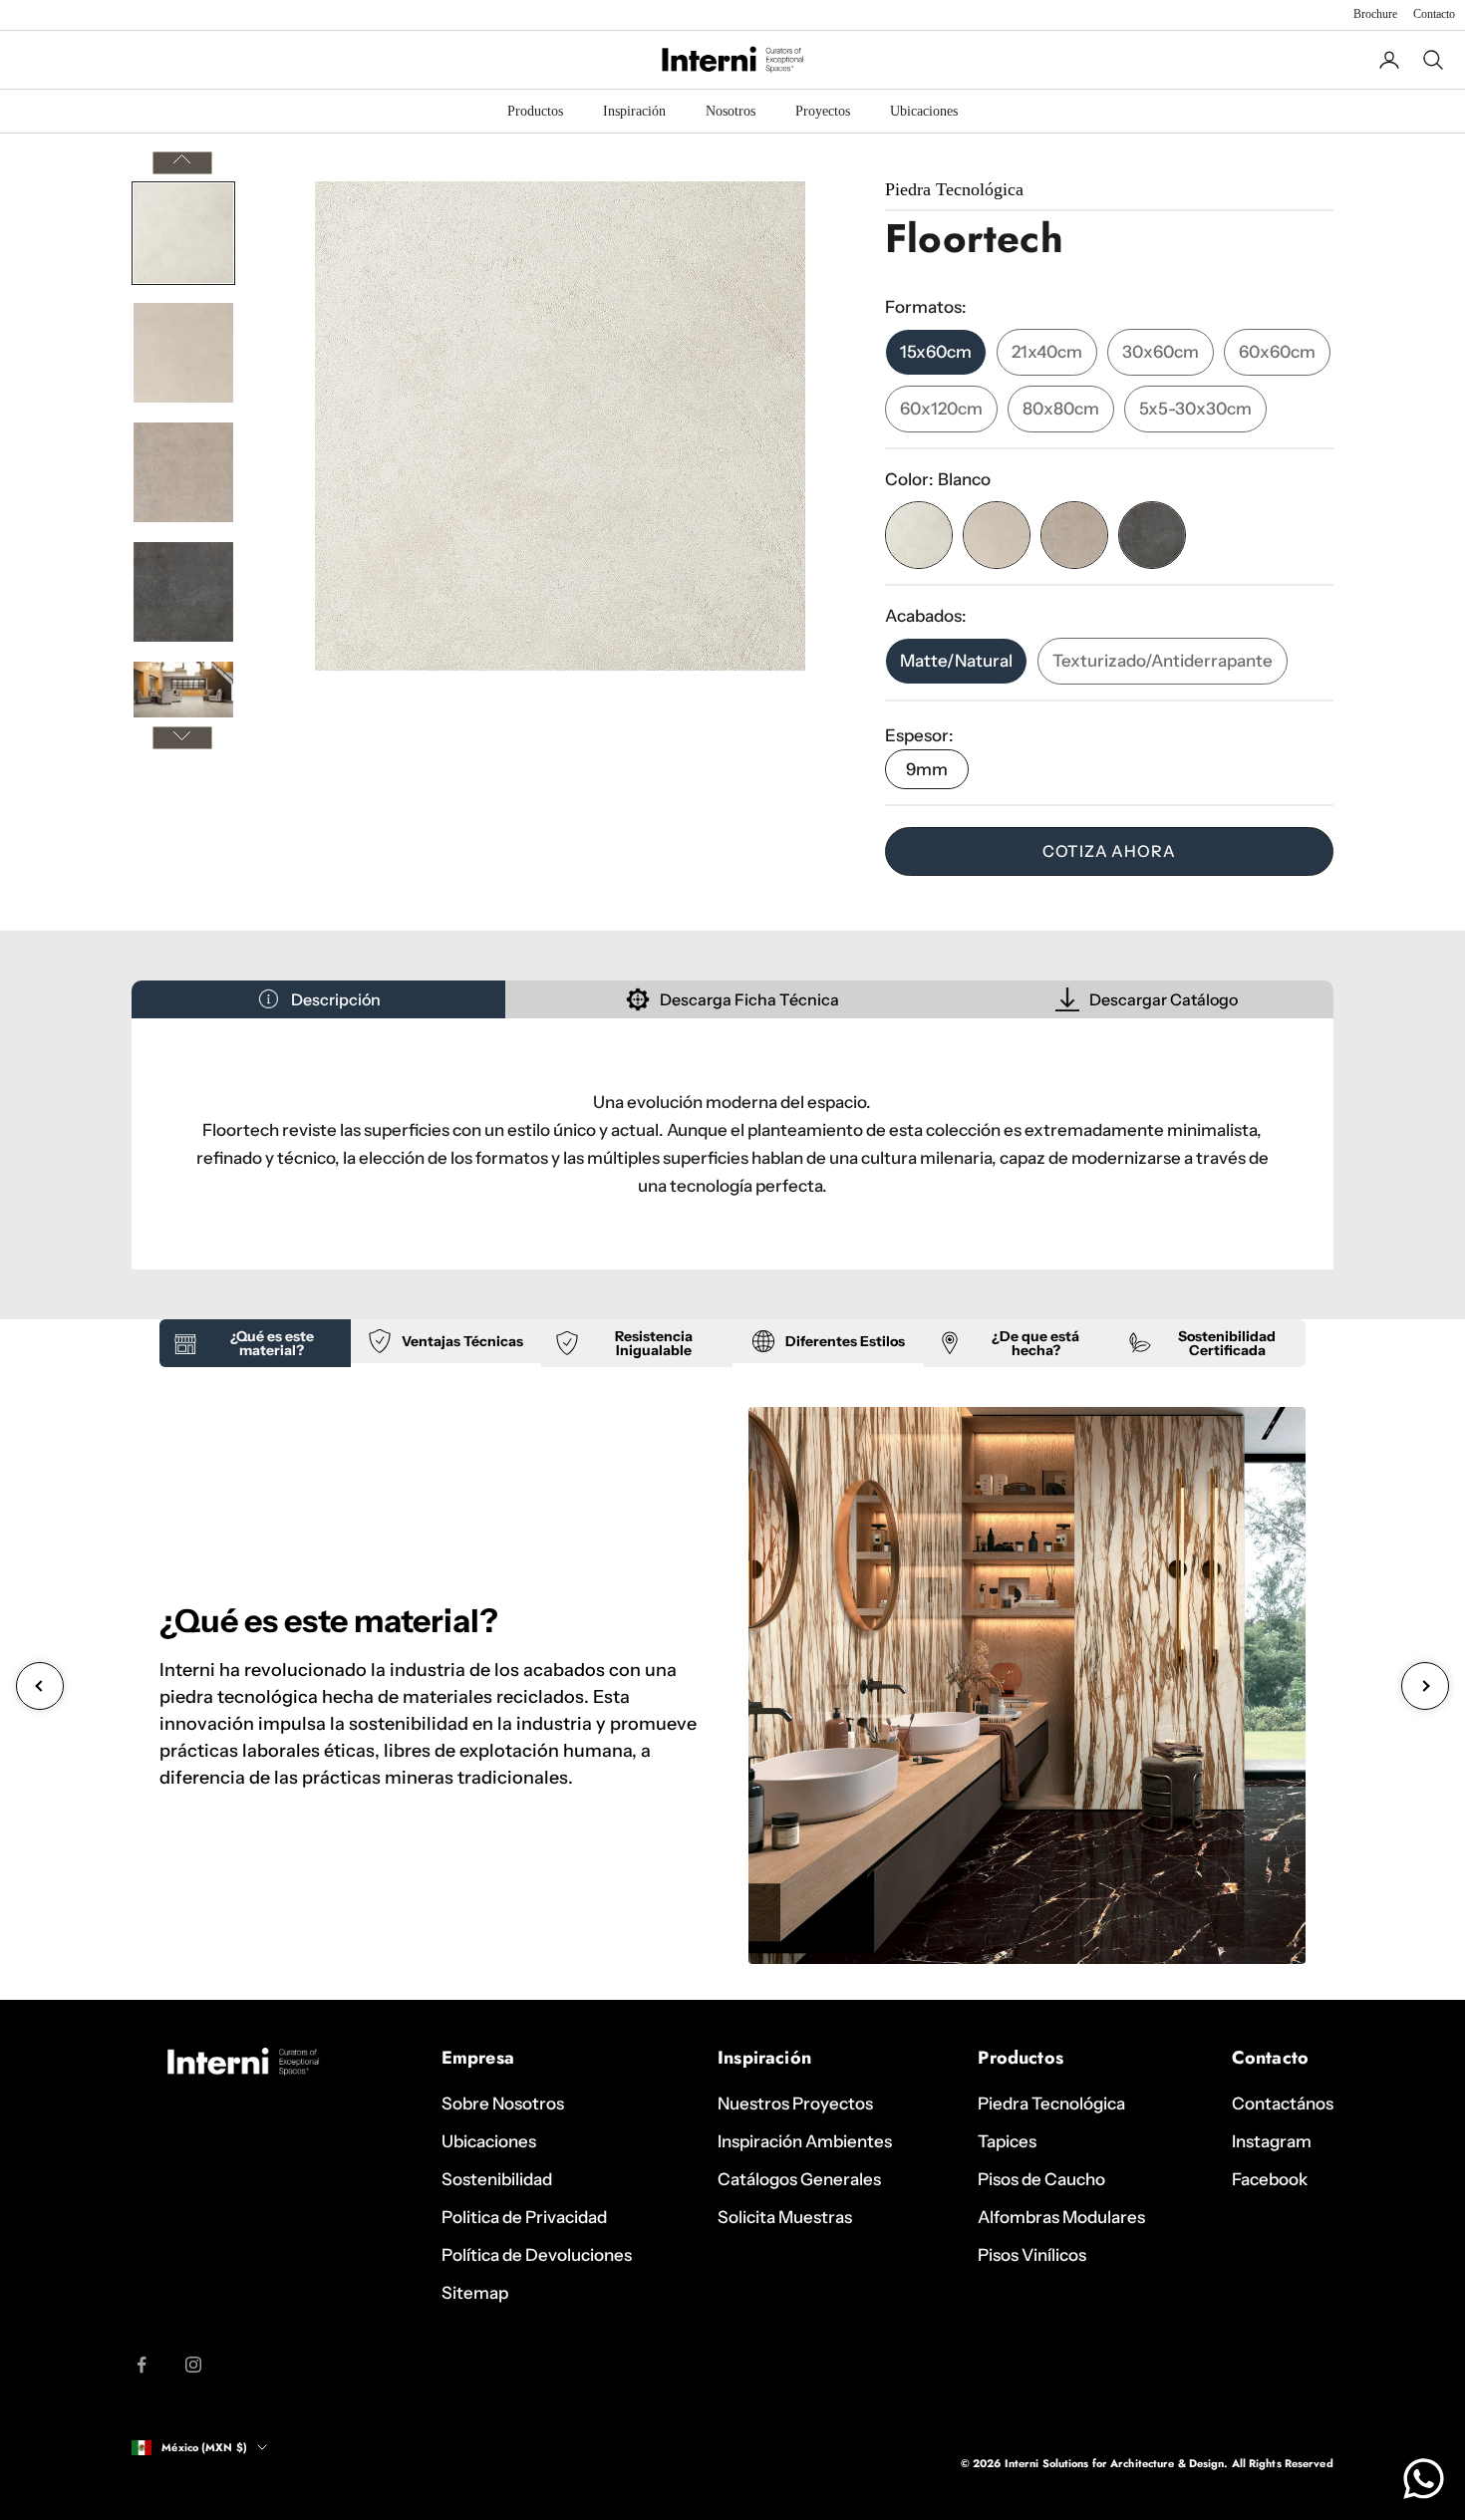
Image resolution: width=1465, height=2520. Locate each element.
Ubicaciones (924, 111)
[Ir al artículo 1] (183, 233)
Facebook (1270, 2179)
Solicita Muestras (785, 2217)
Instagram (1272, 2141)
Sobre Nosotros (503, 2103)
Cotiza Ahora (1109, 851)
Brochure (1375, 14)
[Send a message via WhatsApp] (1424, 2479)
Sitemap (475, 2293)
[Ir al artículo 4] (183, 592)
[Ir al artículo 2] (183, 353)
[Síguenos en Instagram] (193, 2365)
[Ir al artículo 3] (183, 472)
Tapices (1007, 2141)
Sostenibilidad (497, 2179)
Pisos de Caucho (1041, 2179)
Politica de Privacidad (524, 2217)
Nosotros (731, 111)
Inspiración (634, 111)
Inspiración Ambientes (805, 2141)
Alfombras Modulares (1061, 2217)
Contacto (1434, 14)
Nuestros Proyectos (795, 2103)
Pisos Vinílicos (1032, 2255)
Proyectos (823, 111)
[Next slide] (1425, 1686)
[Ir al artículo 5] (183, 690)
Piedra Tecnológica (1051, 2103)
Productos (535, 111)
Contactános (1283, 2103)
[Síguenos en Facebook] (142, 2365)
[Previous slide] (40, 1686)
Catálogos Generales (799, 2179)
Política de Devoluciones (537, 2255)
